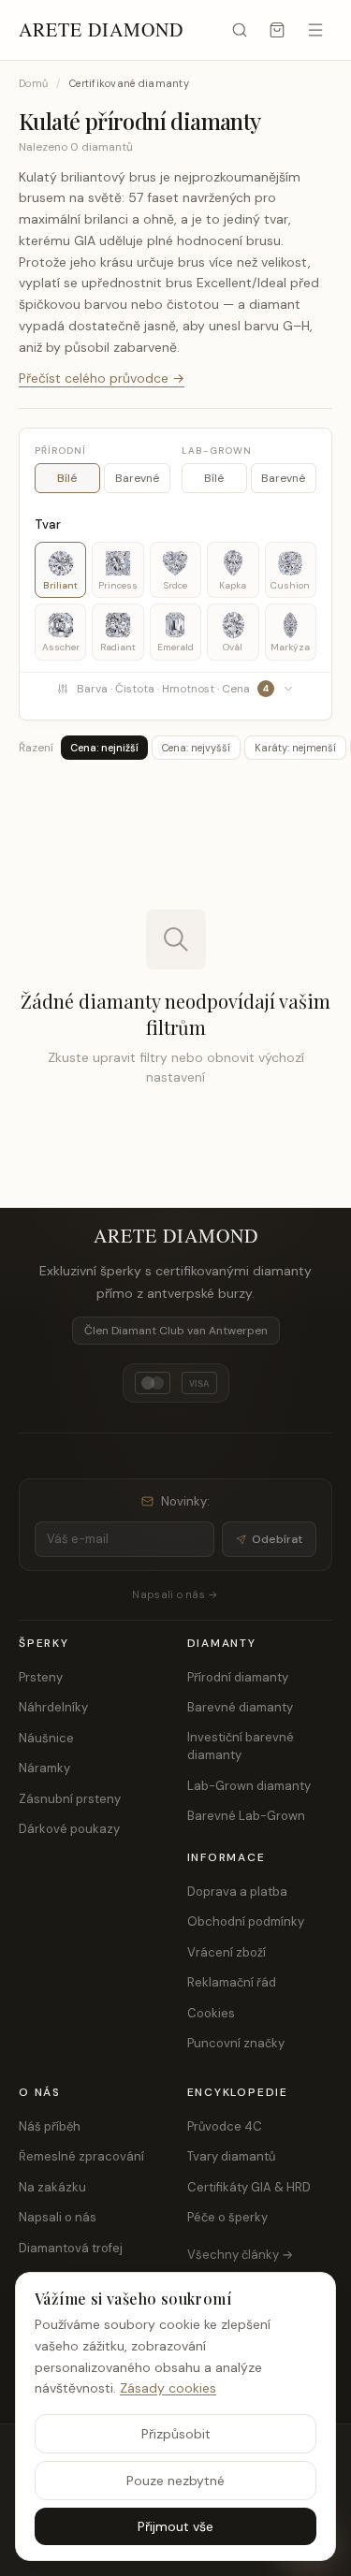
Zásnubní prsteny (70, 1799)
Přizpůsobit (176, 2434)
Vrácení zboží (227, 1952)
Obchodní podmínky (246, 1921)
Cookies (211, 2013)
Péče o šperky (227, 2217)
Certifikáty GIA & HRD (249, 2187)
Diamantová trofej (71, 2248)
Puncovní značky (236, 2043)
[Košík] (277, 30)
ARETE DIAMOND (101, 29)
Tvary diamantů (231, 2156)
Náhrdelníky (53, 1707)
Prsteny (41, 1677)
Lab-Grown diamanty (249, 1786)
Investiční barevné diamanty (241, 1746)
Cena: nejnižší (104, 748)
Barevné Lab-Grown (246, 1816)
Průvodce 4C (225, 2126)
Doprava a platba (237, 1892)
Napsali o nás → (175, 1594)
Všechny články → (240, 2255)
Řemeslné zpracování (81, 2156)
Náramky (44, 1768)
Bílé (67, 478)
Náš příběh (50, 2126)
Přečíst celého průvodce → (102, 378)
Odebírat (277, 1539)
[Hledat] (240, 30)
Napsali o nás (58, 2217)
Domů (33, 83)
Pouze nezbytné (175, 2481)
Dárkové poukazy (69, 1829)
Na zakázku (52, 2187)
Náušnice (46, 1738)
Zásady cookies (168, 2388)
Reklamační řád (232, 1982)
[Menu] (315, 30)
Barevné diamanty (240, 1707)
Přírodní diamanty (238, 1677)
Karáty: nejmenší (295, 748)
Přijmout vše (175, 2526)
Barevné (137, 478)
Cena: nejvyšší (196, 748)
